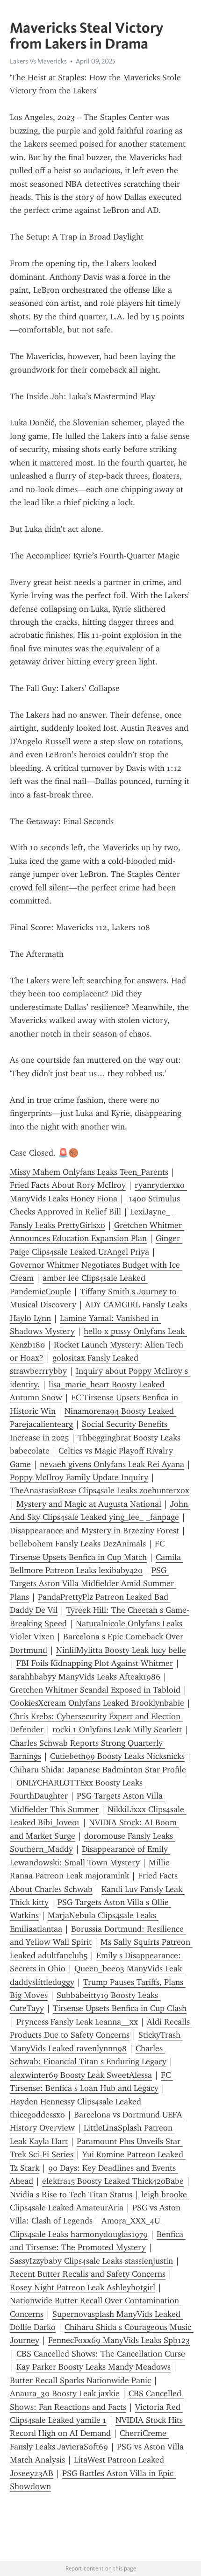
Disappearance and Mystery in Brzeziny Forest (94, 1531)
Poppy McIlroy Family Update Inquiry (79, 1477)
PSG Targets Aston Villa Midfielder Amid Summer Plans (93, 1584)
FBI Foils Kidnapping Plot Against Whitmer (95, 1663)
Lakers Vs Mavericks (38, 61)
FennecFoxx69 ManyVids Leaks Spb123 (119, 2340)
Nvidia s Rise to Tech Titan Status (71, 2195)
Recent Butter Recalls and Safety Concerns (88, 2274)
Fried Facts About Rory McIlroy (68, 1185)
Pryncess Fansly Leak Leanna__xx (77, 2022)
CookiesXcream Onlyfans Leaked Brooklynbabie (97, 1703)
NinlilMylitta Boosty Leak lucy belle (121, 1650)
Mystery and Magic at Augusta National (89, 1504)
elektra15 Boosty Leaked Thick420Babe (113, 2181)
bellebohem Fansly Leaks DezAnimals (78, 1544)
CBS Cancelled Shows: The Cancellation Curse (101, 2354)
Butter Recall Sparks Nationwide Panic (80, 2380)
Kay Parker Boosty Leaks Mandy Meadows (93, 2367)
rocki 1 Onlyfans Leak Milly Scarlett (117, 1729)
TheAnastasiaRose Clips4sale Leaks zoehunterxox (100, 1490)
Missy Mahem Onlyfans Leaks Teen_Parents (89, 1172)
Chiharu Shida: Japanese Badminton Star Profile (98, 1770)
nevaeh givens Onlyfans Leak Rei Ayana (112, 1464)
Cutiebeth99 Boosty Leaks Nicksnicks (117, 1756)
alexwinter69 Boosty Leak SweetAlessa (81, 2075)
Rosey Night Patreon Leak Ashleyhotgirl (83, 2287)
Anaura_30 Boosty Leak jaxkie (65, 2393)
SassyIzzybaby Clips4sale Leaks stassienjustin (91, 2261)
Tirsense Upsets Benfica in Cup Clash (120, 2008)
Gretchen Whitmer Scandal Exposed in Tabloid (95, 1690)
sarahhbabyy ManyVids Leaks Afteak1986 (85, 1677)
